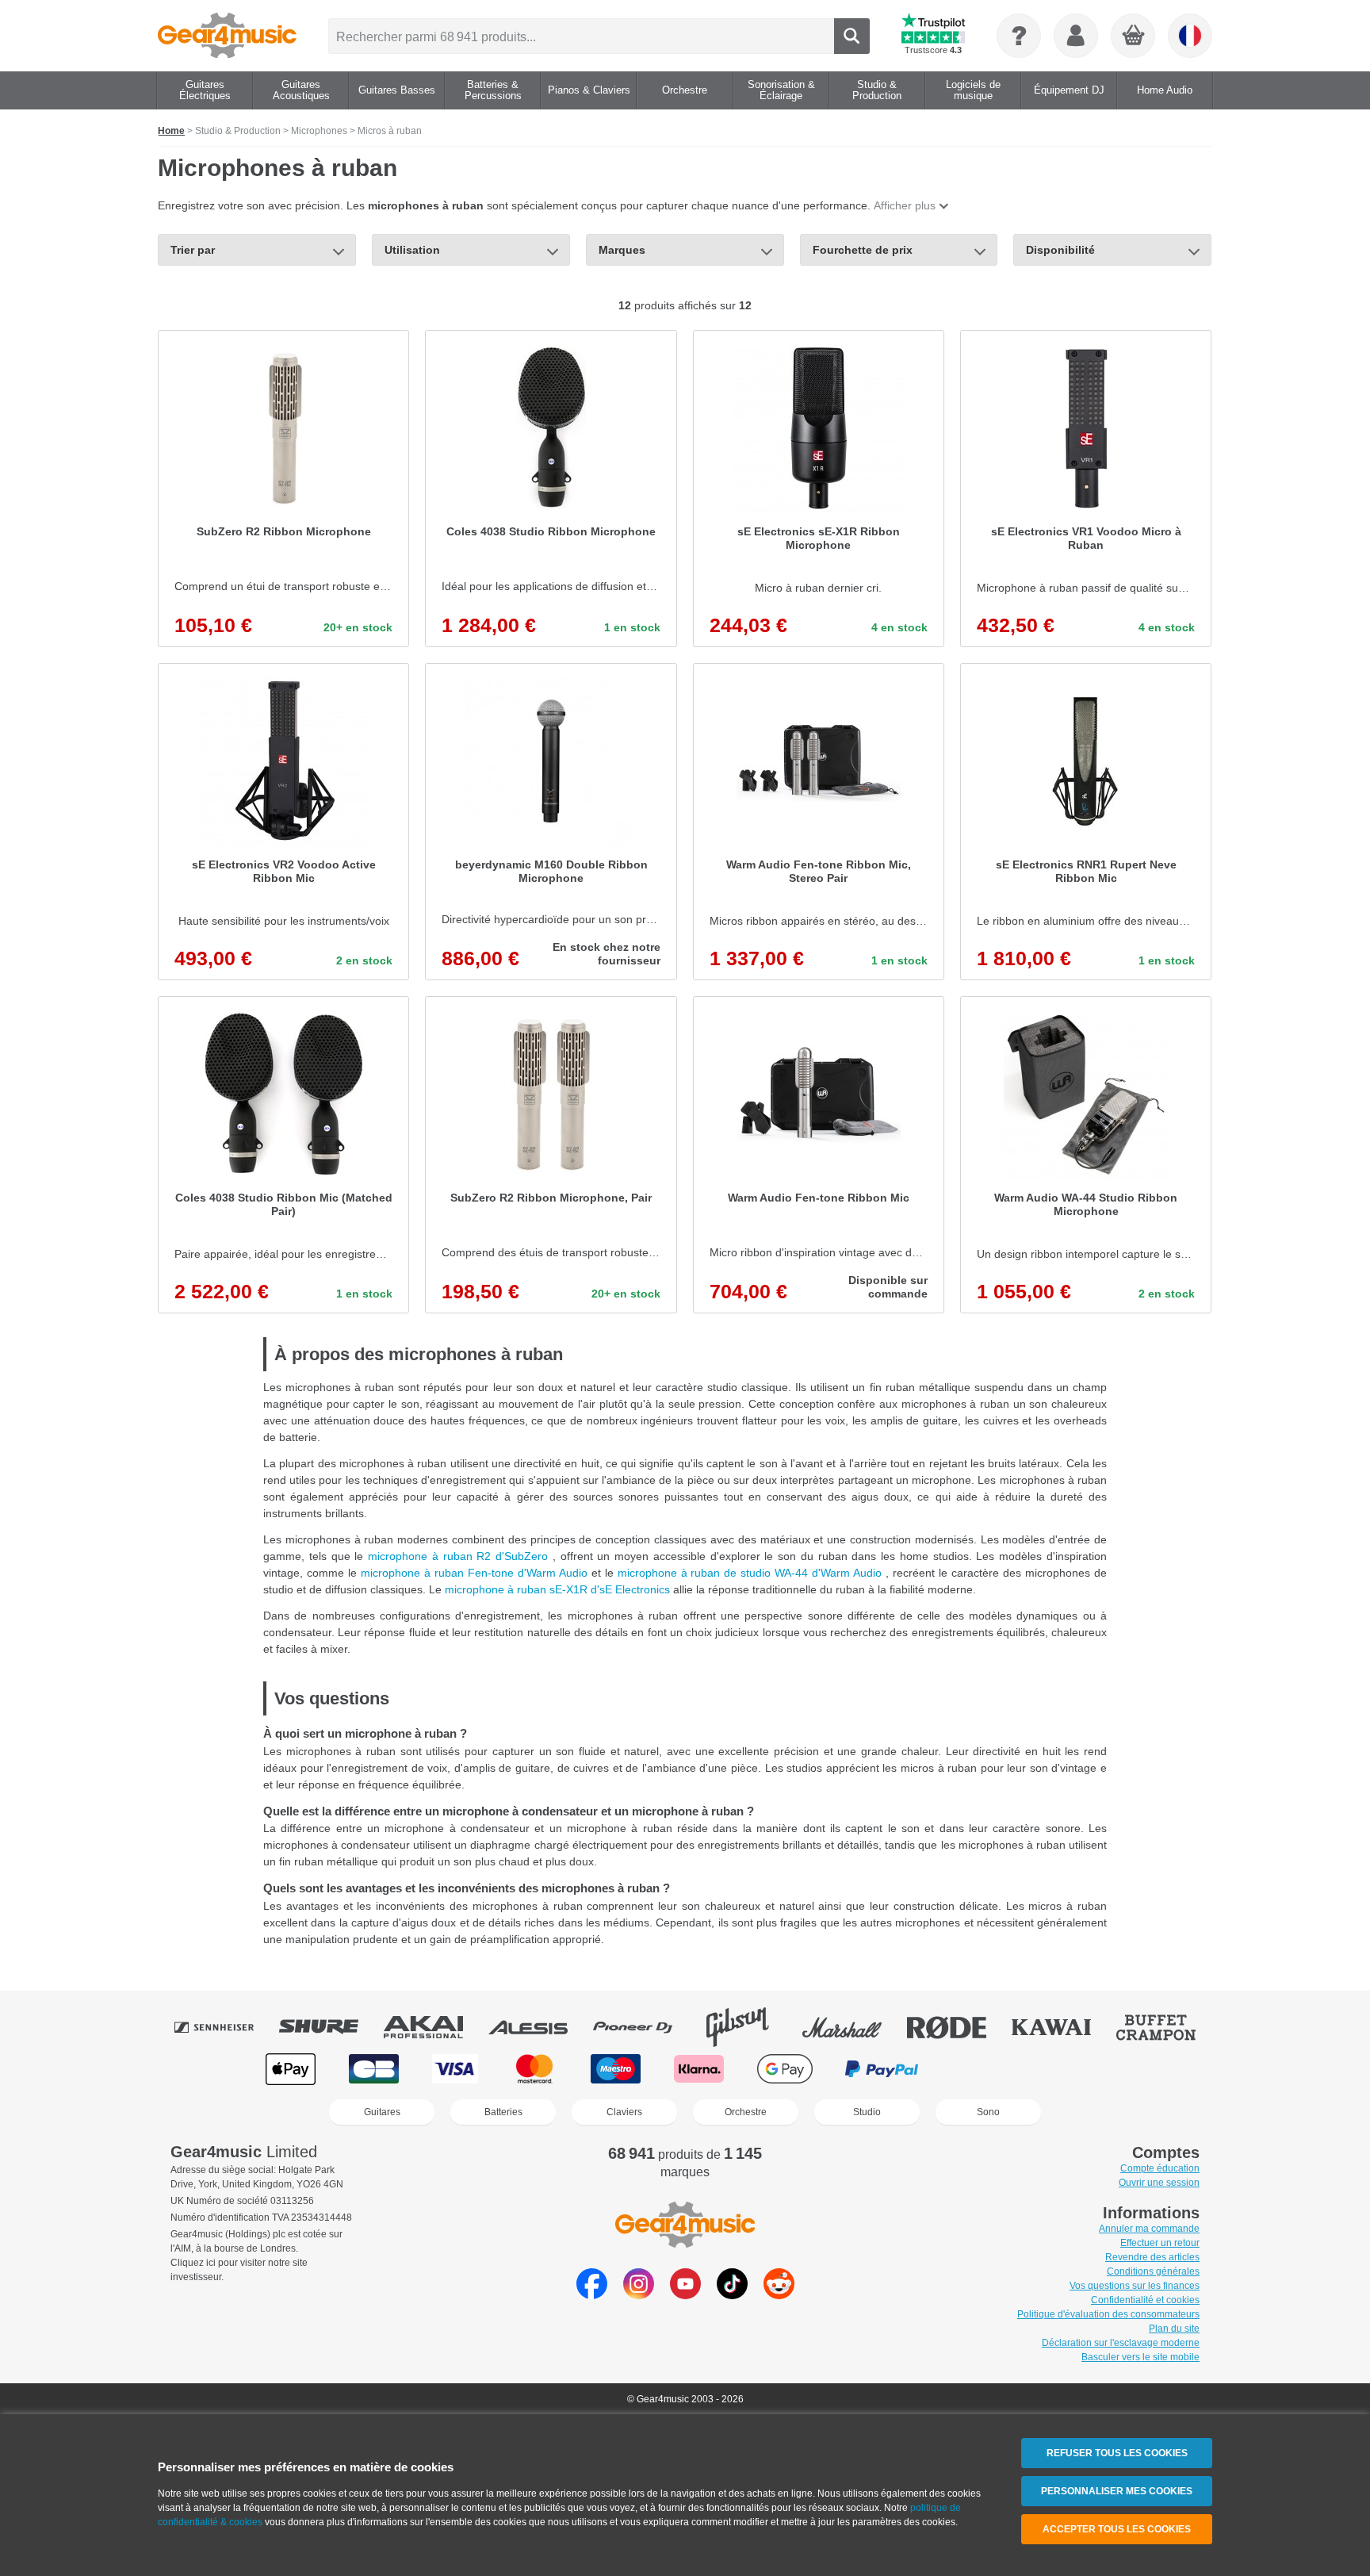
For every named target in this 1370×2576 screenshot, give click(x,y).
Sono (988, 2112)
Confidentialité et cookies (1145, 2300)
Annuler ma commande (1149, 2229)
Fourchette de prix (863, 250)
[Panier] (1134, 36)
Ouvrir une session (1159, 2183)
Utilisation (412, 250)
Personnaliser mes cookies (1117, 2491)
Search (852, 36)
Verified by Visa (1077, 2069)
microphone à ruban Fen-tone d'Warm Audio (476, 1573)
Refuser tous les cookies (1117, 2453)
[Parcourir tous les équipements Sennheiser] (225, 2027)
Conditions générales (1153, 2271)
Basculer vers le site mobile (1140, 2357)
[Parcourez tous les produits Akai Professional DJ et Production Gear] (434, 2027)
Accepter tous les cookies (1117, 2529)
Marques (622, 250)
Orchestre (746, 2112)
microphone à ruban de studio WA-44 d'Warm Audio (752, 1573)
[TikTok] (732, 2295)
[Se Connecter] (1076, 36)
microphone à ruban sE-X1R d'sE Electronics (559, 1589)
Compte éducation (1160, 2168)
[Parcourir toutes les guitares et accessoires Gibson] (748, 2027)
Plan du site (1174, 2329)
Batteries (503, 2112)
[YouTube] (685, 2295)
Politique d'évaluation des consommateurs (1108, 2314)
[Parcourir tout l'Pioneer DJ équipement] (644, 2027)
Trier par (193, 250)
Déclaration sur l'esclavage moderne (1121, 2343)
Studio (867, 2112)
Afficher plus (905, 205)
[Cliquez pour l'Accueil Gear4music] (227, 36)
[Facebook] (592, 2295)
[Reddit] (779, 2295)
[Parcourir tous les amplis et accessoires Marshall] (853, 2027)
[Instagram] (639, 2295)
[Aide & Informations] (1019, 36)
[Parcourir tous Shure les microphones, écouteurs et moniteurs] (330, 2027)
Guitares (382, 2112)
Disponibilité (1060, 250)
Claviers (624, 2112)
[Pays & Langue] (1190, 36)
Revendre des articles (1152, 2257)
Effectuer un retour (1160, 2243)
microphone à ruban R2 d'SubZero (460, 1556)
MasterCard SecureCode (984, 2069)
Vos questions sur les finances (1135, 2286)
